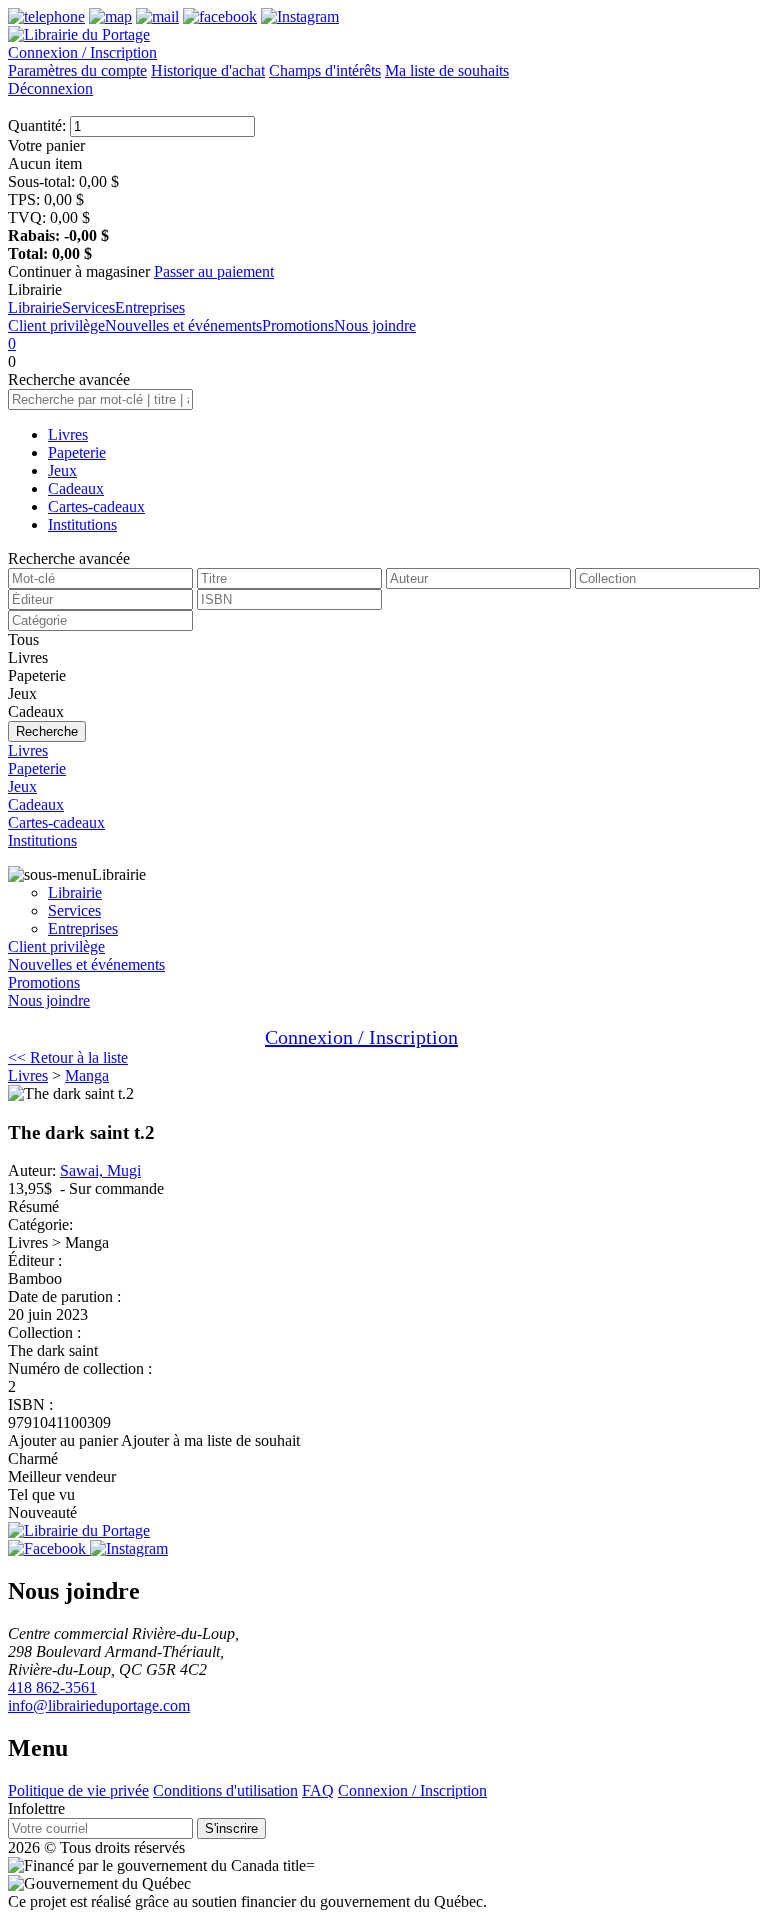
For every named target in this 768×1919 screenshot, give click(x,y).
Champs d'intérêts (325, 70)
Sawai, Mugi (100, 1170)
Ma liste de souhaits (447, 70)
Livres (68, 434)
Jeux (62, 470)
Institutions (82, 524)
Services (88, 307)
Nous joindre (375, 325)
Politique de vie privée (78, 1790)
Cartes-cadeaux (96, 506)
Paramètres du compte (77, 70)
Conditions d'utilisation (225, 1790)
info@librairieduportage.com (99, 1705)
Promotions (298, 325)
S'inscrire (231, 1828)
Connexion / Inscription (82, 52)
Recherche (47, 731)
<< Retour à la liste (68, 1057)
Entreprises (150, 307)
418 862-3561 (52, 1687)
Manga (87, 1075)
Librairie (35, 307)
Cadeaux (76, 488)
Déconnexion (50, 88)
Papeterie (77, 452)
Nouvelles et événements (183, 325)
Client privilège (56, 325)
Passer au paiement (214, 271)
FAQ (318, 1790)
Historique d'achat (208, 70)
